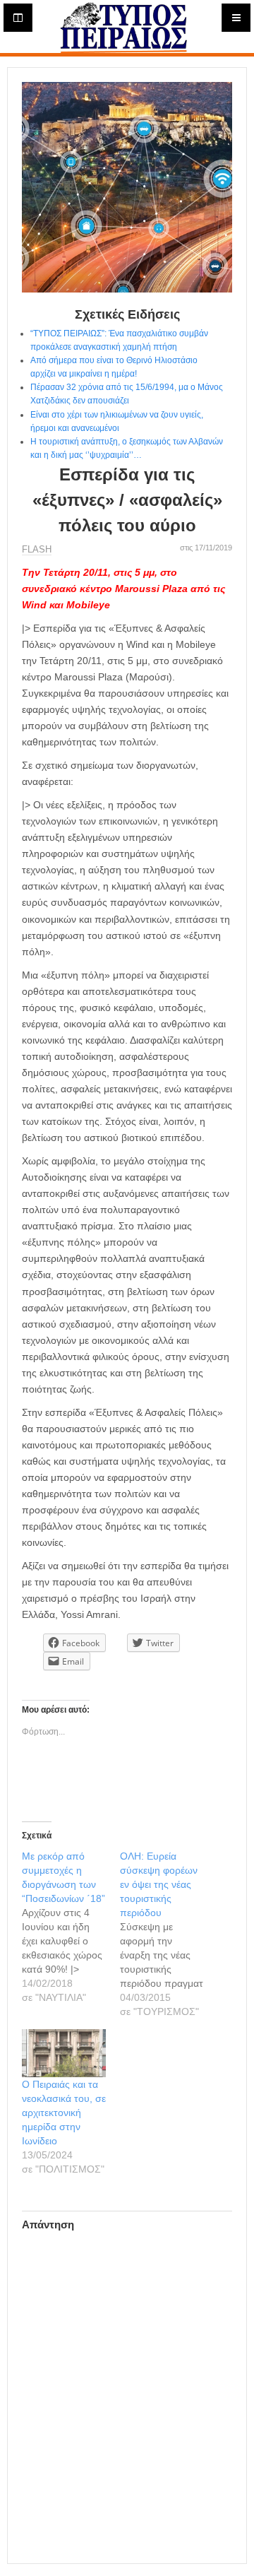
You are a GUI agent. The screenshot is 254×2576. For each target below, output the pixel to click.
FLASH (37, 549)
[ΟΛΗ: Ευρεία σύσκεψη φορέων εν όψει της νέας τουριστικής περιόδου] (169, 1934)
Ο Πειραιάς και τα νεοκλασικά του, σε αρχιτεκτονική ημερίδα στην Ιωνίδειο (64, 2113)
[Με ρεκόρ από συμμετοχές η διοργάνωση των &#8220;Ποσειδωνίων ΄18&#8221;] (71, 1927)
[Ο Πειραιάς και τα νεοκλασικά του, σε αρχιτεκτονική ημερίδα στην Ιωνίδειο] (64, 2053)
